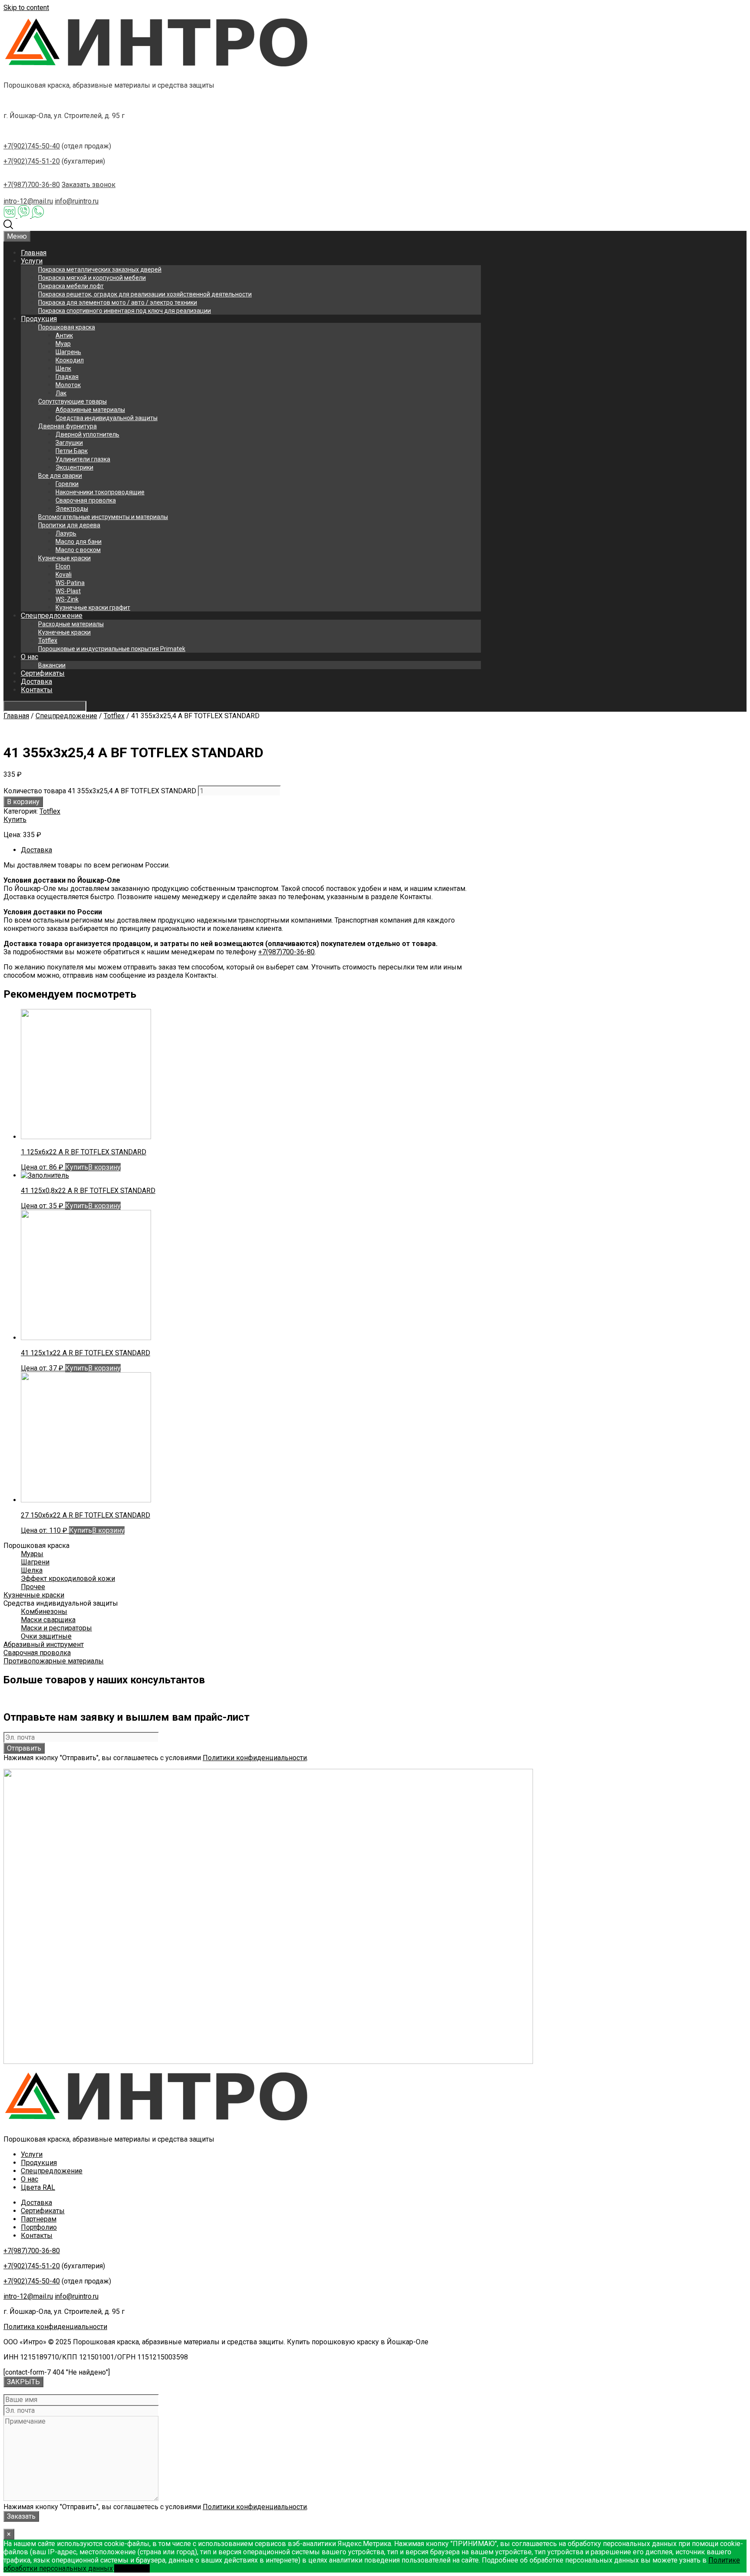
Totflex (48, 641)
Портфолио (39, 2227)
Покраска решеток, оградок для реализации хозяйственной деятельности (145, 294)
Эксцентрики (74, 467)
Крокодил (70, 360)
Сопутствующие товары (72, 401)
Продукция (39, 319)
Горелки (67, 484)
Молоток (68, 385)
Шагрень (68, 352)
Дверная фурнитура (67, 426)
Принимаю (132, 2568)
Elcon (63, 566)
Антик (64, 335)
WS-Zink (67, 599)
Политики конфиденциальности (255, 1758)
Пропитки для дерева (69, 525)
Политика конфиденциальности (55, 2327)
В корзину (23, 802)
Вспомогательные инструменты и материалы (103, 517)
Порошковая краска (67, 327)
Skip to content (26, 8)
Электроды (72, 509)
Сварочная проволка (86, 500)
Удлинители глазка (83, 459)
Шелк (63, 368)
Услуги (32, 261)
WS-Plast (68, 591)
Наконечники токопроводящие (100, 492)
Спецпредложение (52, 616)
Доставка (36, 682)
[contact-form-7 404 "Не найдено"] (57, 2372)
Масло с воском (78, 550)
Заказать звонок (89, 185)
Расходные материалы (71, 624)
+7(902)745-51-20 (32, 161)
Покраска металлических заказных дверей (100, 269)
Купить (15, 820)
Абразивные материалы (90, 410)
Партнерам (39, 2219)
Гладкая (67, 377)
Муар (63, 344)
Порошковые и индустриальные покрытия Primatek (112, 649)
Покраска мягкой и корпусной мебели (92, 278)
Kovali (64, 575)
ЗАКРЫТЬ (23, 2382)
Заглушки (69, 443)
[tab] (251, 850)
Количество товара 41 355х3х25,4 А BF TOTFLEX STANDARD (100, 791)
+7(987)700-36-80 (32, 185)
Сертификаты (43, 673)
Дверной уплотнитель (87, 434)
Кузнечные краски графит (93, 608)
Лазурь (66, 533)
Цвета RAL (38, 2187)
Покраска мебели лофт (71, 286)
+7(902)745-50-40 (32, 146)
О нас (30, 657)
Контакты (37, 690)
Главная (34, 253)
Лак (61, 393)
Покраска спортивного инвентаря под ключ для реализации (125, 311)
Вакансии (52, 665)
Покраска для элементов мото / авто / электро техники (118, 302)
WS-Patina (70, 583)
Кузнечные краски (64, 558)
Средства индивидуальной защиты (107, 418)
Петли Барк (72, 451)
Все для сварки (60, 476)
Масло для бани (79, 542)
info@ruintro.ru (77, 201)
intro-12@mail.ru (28, 201)
